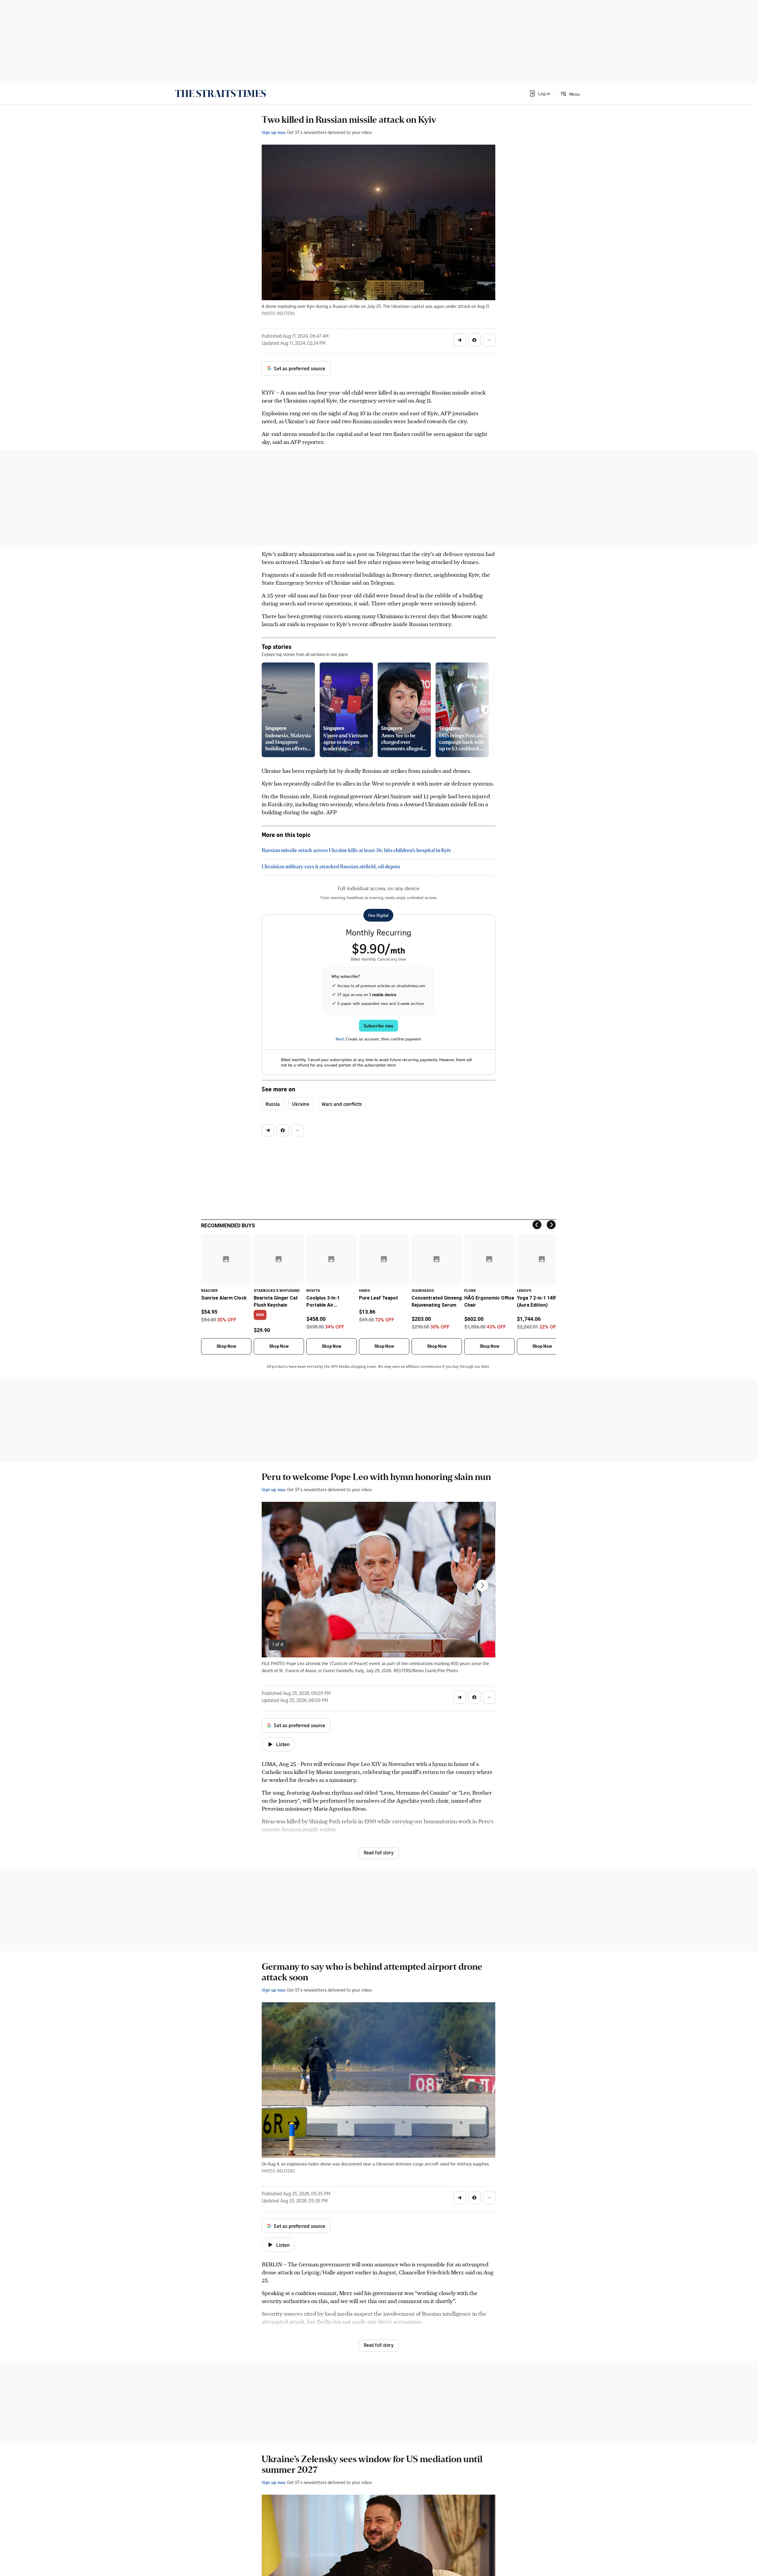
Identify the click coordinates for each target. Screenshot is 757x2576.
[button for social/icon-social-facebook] (474, 340)
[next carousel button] (482, 1586)
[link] (220, 93)
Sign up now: (274, 132)
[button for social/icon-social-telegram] (460, 340)
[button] (539, 93)
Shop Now (226, 1346)
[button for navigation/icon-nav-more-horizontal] (489, 340)
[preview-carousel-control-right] (486, 710)
